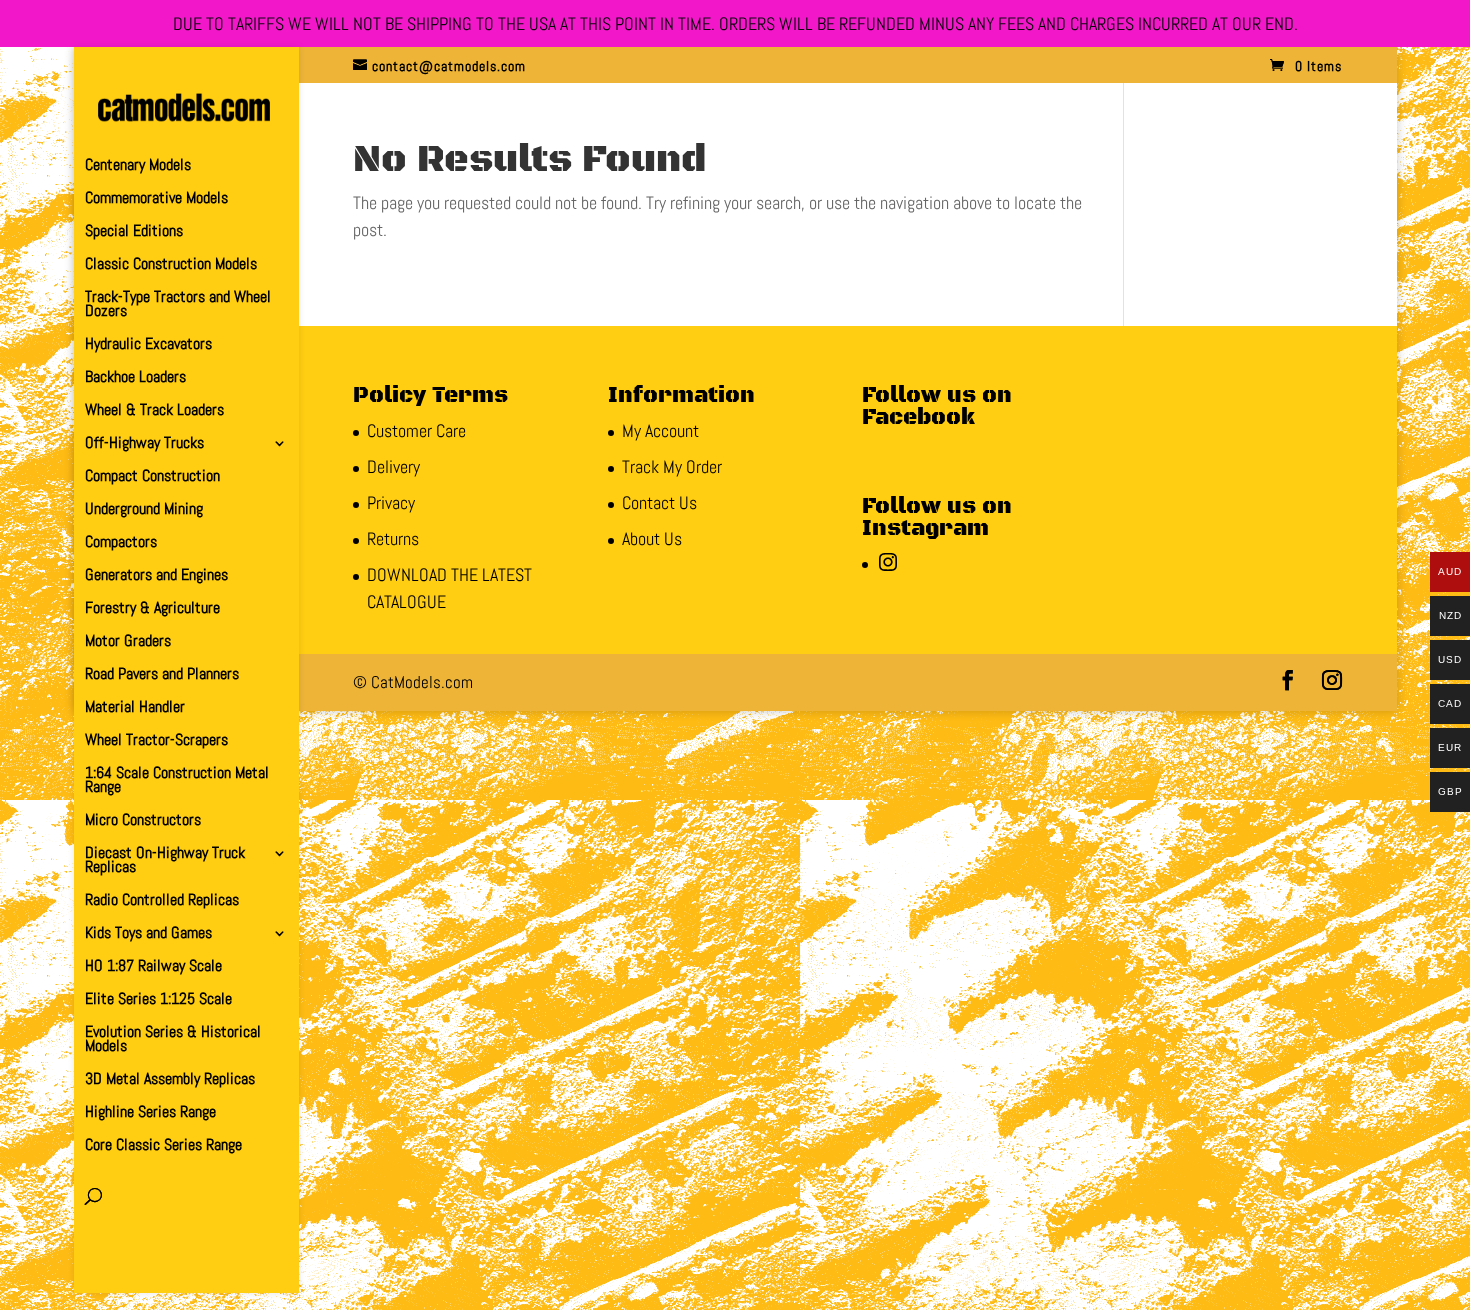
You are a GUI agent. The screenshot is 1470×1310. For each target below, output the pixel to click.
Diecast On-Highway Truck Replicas (165, 861)
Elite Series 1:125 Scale (158, 1000)
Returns (393, 538)
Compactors (121, 543)
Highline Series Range (150, 1113)
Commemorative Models (156, 199)
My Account (660, 430)
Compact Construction (152, 477)
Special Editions (134, 232)
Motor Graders (128, 642)
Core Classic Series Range (163, 1146)
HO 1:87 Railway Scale (153, 967)
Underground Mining (144, 510)
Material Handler (135, 708)
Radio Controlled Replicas (162, 901)
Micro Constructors (143, 821)
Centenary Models (138, 166)
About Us (652, 538)
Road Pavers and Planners (162, 675)
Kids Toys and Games (148, 934)
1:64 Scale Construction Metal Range (177, 781)
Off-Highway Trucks (144, 444)
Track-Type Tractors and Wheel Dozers (178, 305)
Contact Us (659, 502)
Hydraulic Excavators (148, 345)
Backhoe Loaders (135, 378)
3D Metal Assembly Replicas (170, 1080)
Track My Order (672, 466)
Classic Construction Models (171, 265)
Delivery (393, 466)
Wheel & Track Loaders (154, 411)
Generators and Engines (156, 576)
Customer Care (416, 430)
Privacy (391, 502)
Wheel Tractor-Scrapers (156, 741)
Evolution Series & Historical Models (173, 1040)
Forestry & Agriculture (152, 609)
